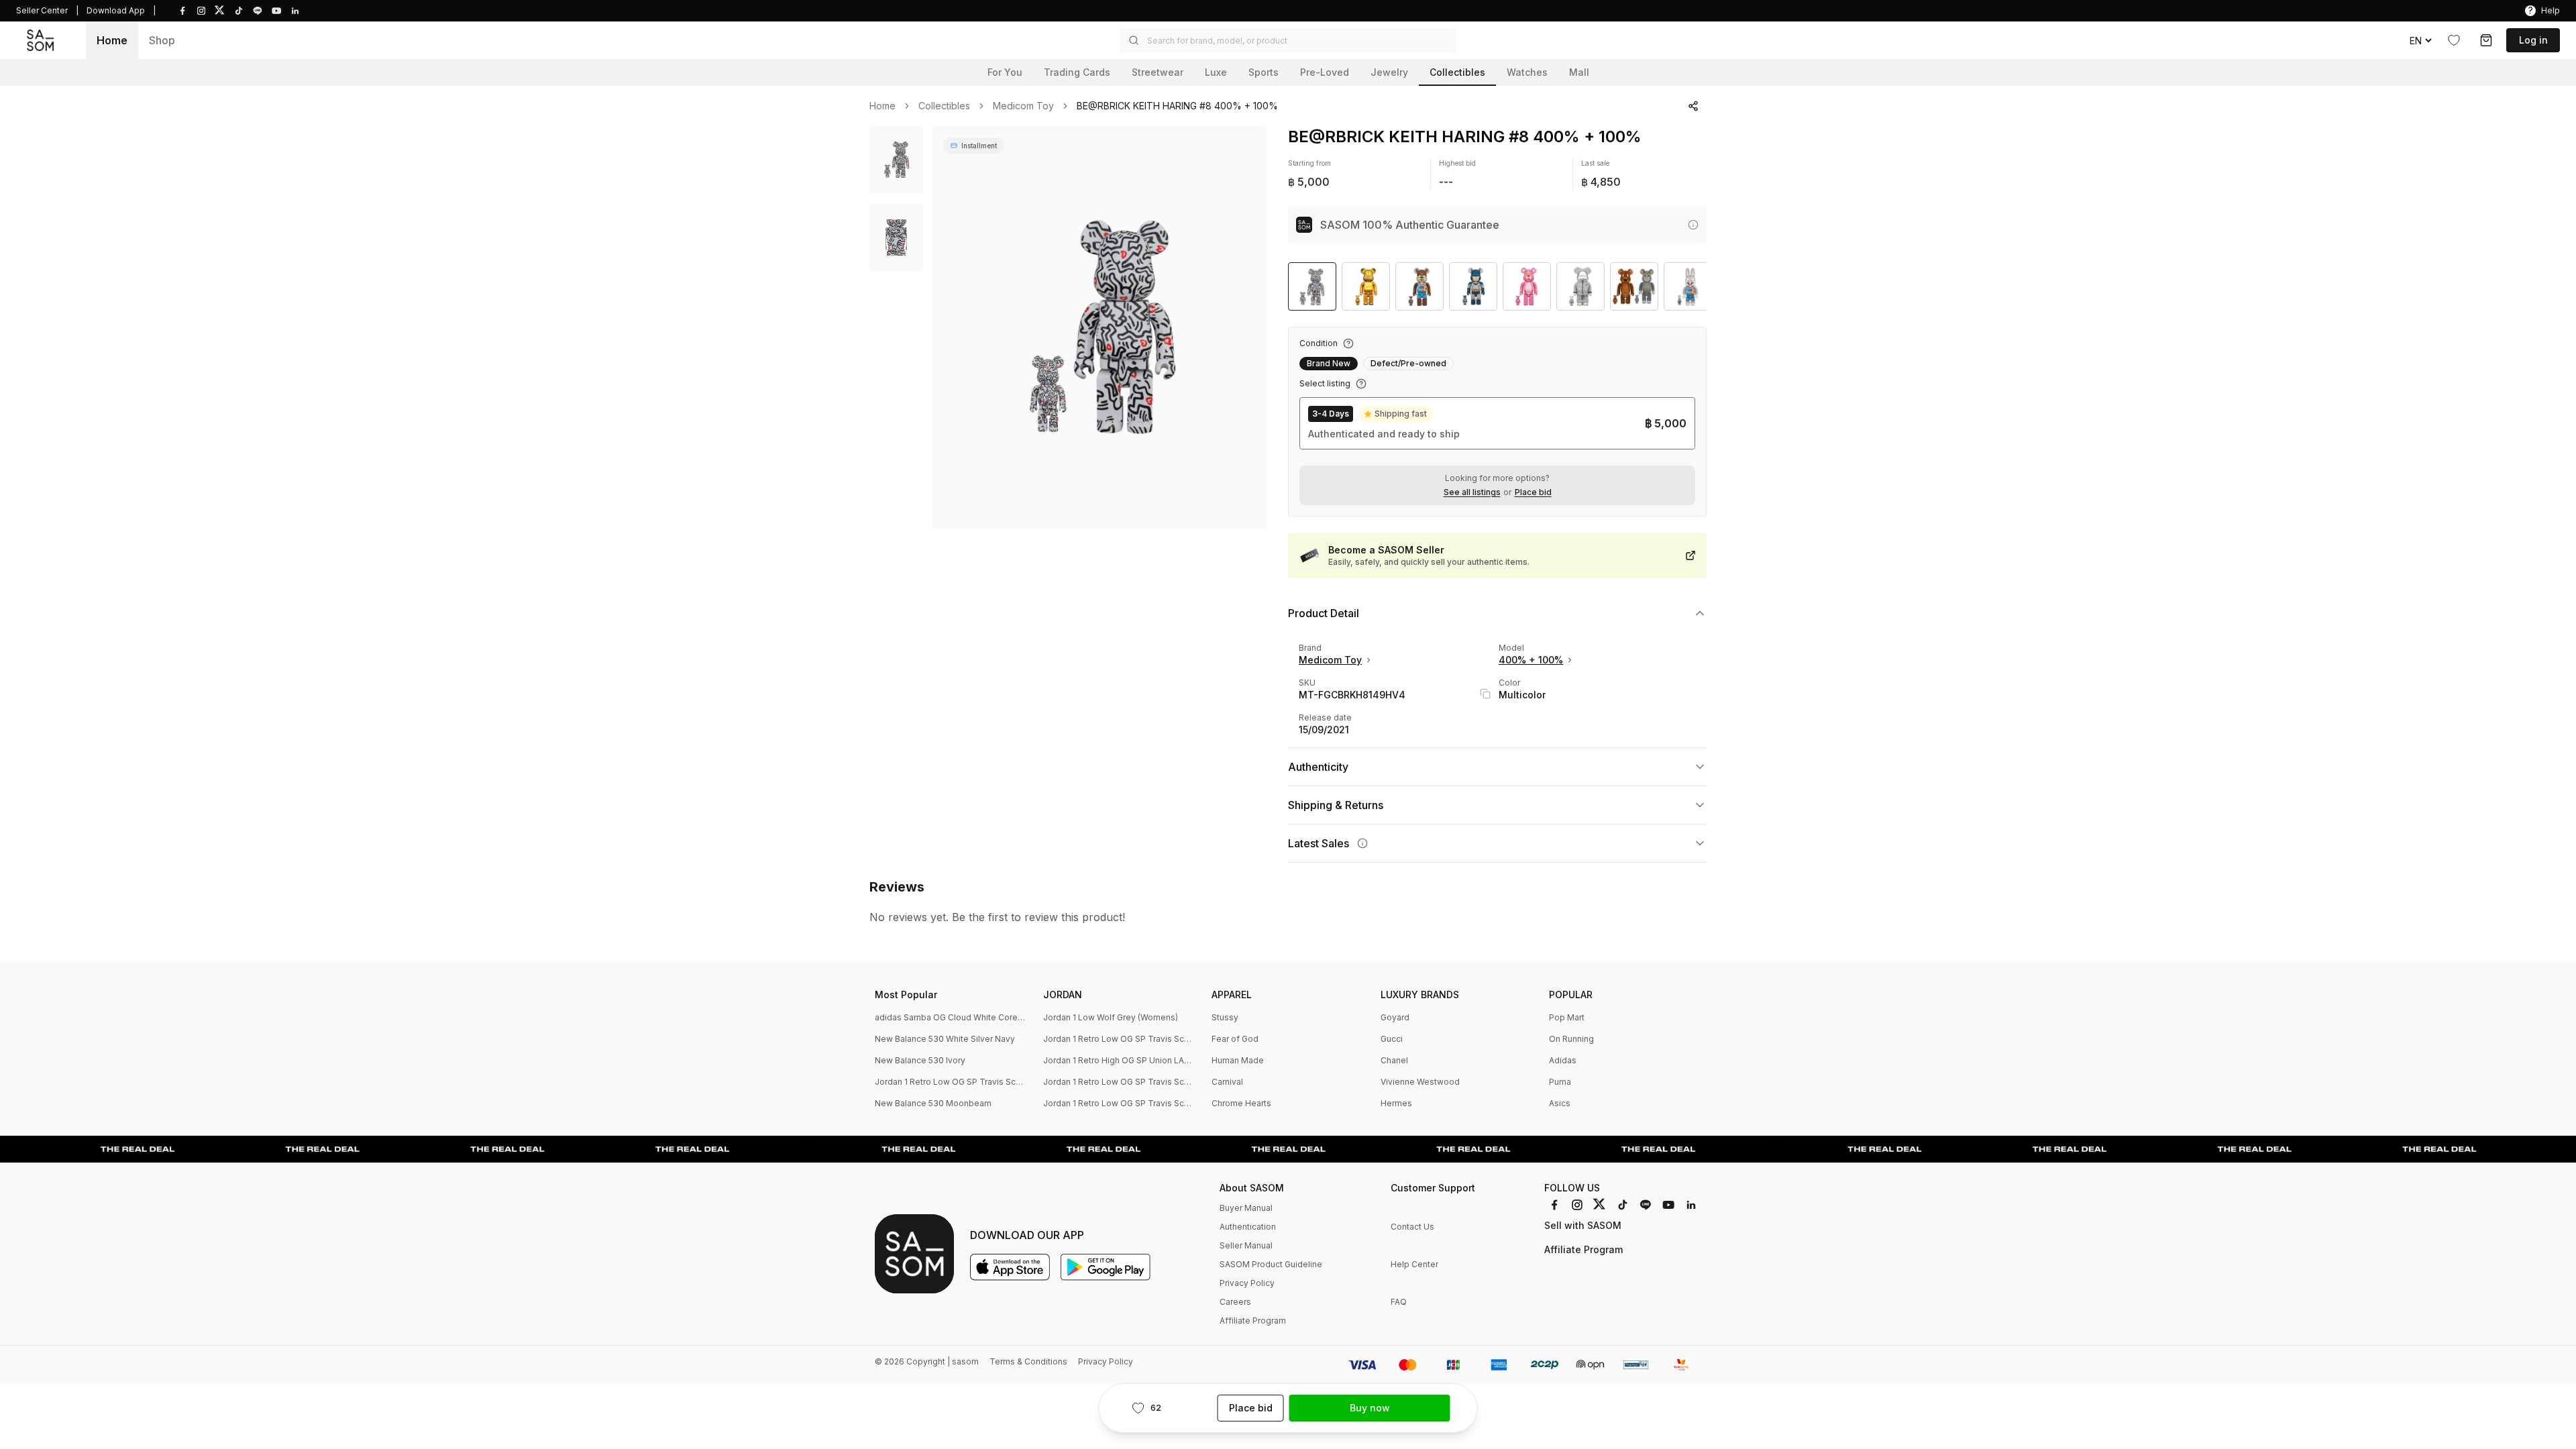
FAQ (1399, 1302)
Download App (116, 10)
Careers (1235, 1302)
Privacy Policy (1247, 1283)
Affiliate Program (1253, 1321)
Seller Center (42, 10)
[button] (1288, 40)
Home (112, 40)
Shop (162, 40)
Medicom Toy (1023, 106)
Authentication (1248, 1227)
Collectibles (944, 106)
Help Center (1414, 1264)
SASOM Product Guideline (1271, 1264)
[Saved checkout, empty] (2486, 40)
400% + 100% (1531, 660)
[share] (1693, 106)
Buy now (1370, 1408)
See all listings (1472, 492)
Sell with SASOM (1583, 1225)
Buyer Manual (1246, 1208)
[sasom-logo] (40, 40)
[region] (1099, 327)
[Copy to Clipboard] (1485, 694)
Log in (2533, 40)
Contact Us (1412, 1227)
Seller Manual (1246, 1245)
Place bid (1533, 492)
